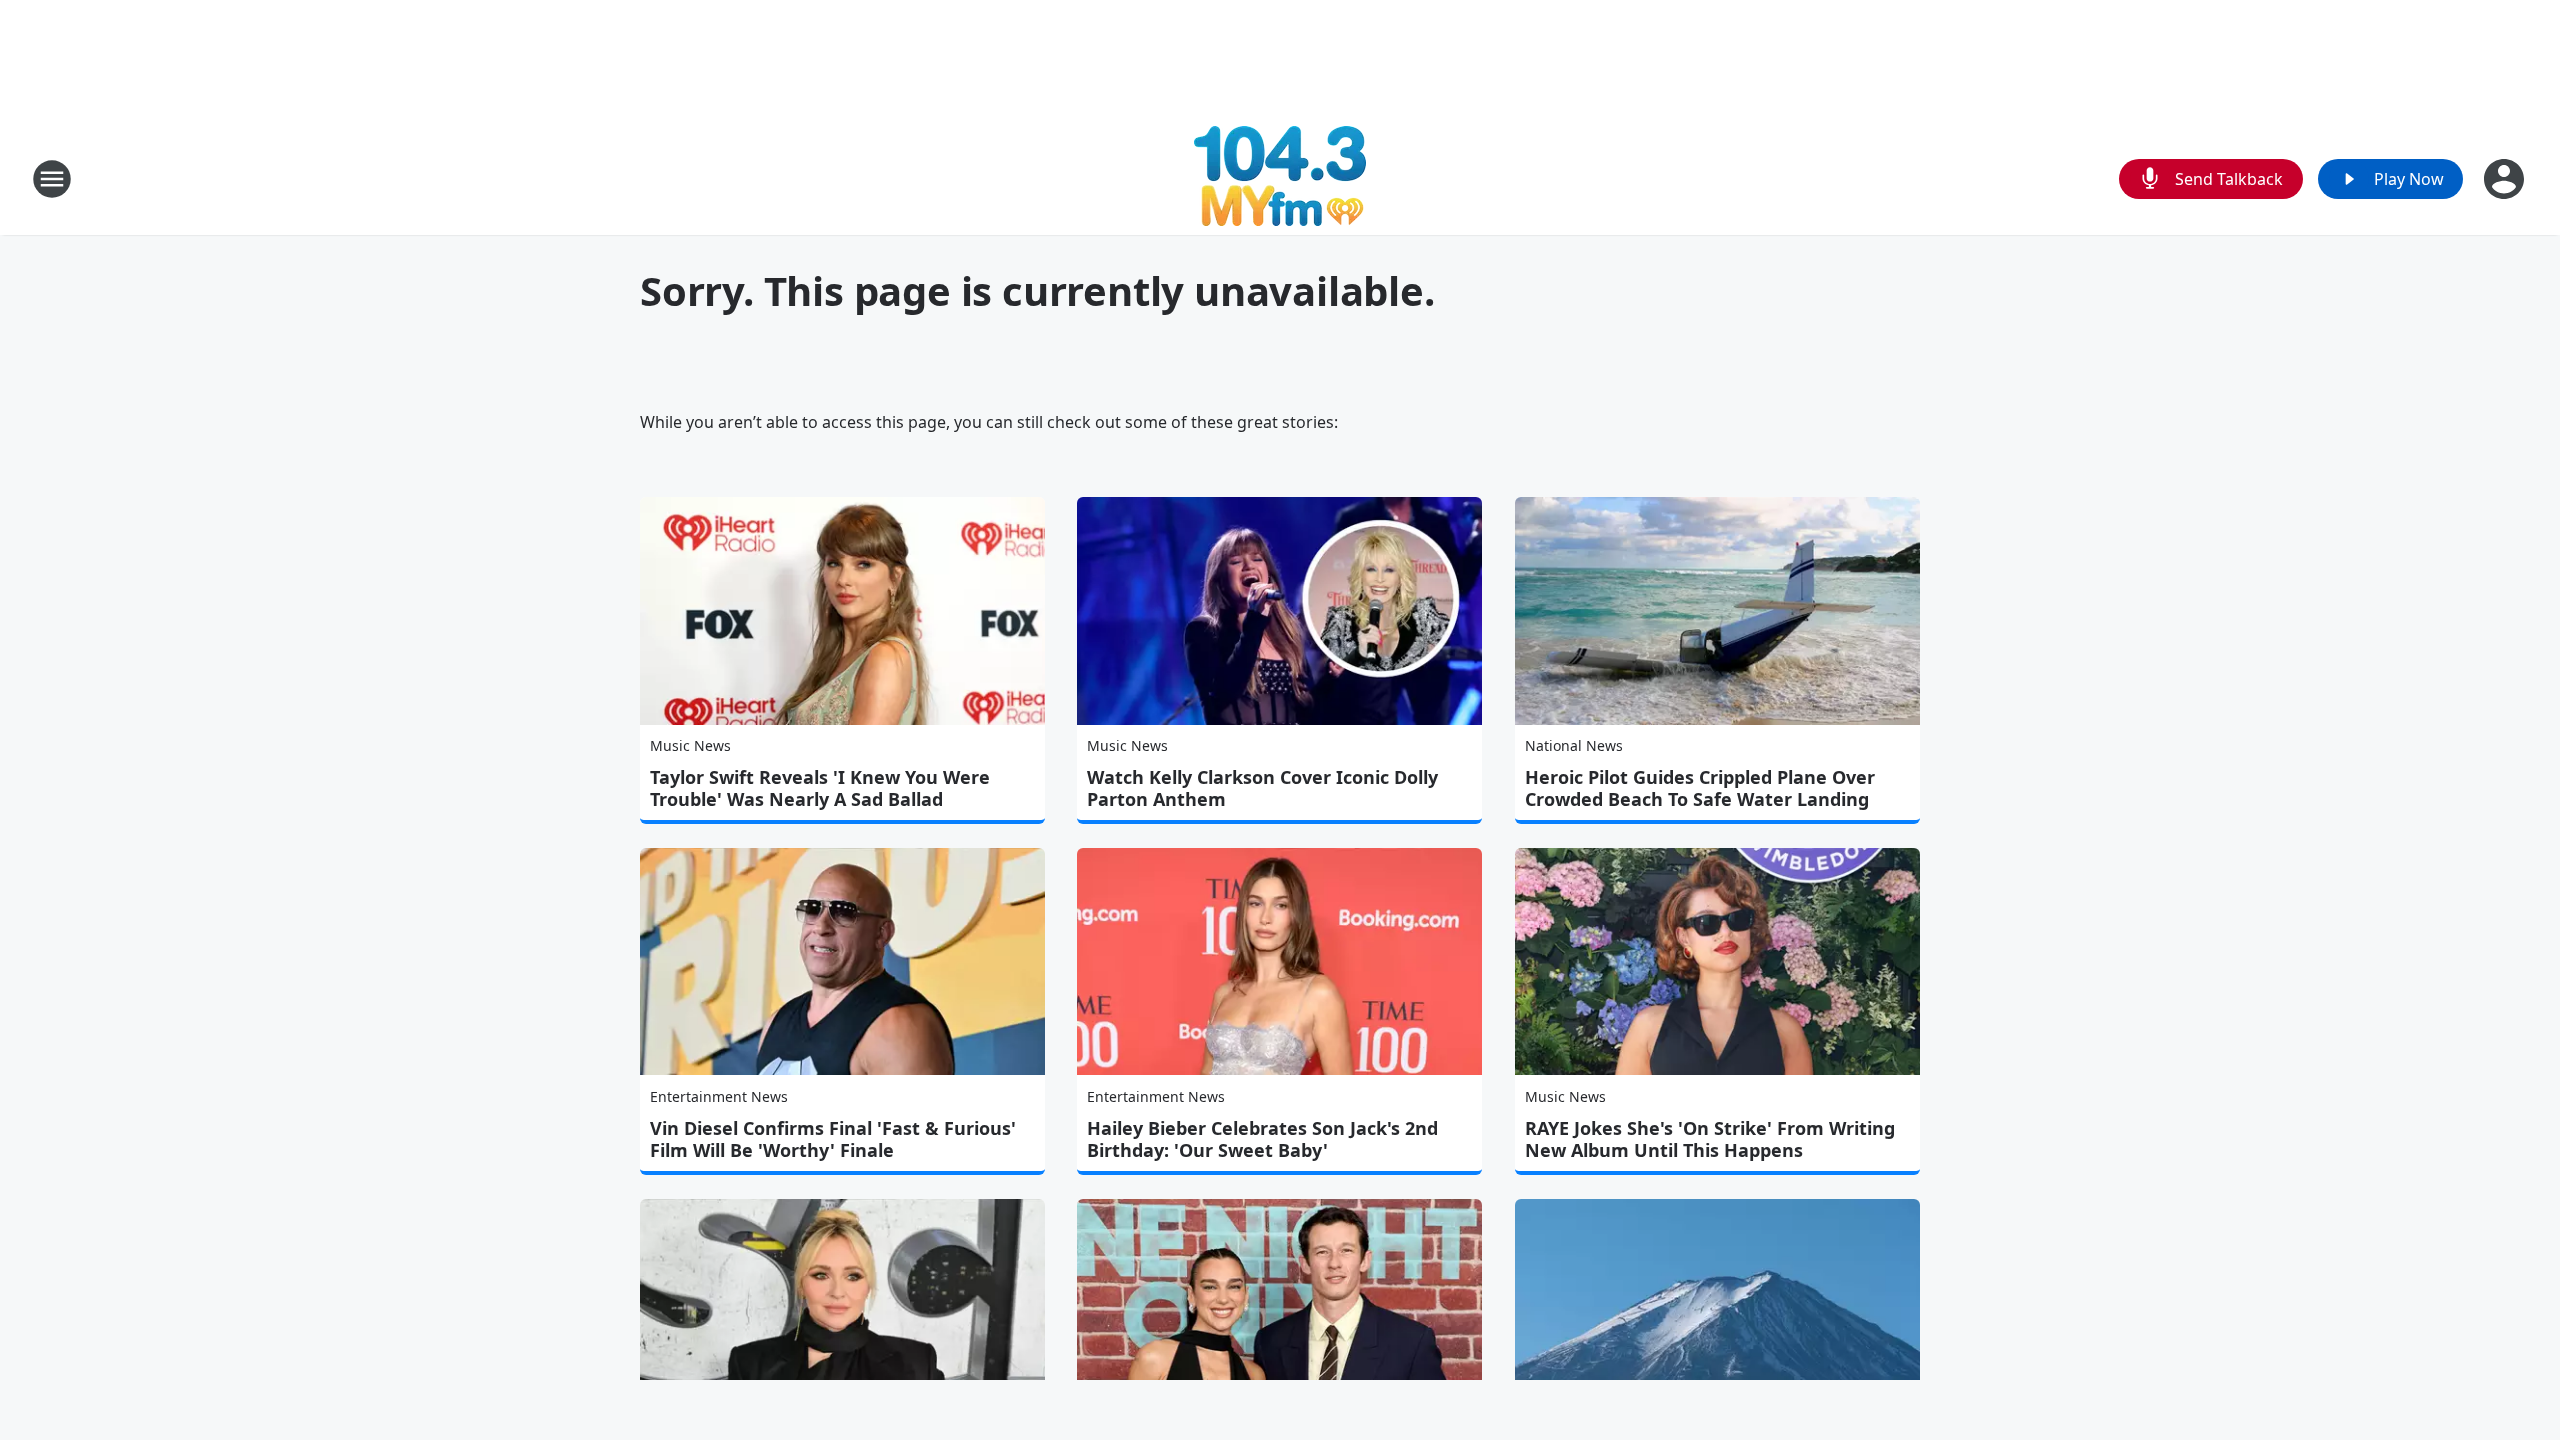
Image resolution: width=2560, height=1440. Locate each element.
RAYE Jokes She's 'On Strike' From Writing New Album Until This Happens (1710, 1139)
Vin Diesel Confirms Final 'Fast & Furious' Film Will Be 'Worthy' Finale (833, 1139)
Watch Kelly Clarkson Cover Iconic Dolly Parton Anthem (1262, 788)
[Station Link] (1280, 178)
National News (1574, 745)
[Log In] (2506, 179)
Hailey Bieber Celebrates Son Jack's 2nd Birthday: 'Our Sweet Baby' (1262, 1139)
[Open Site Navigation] (52, 179)
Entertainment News (719, 1096)
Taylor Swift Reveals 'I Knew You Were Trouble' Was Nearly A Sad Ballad (820, 788)
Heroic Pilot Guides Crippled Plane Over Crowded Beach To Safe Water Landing (1700, 788)
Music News (690, 745)
